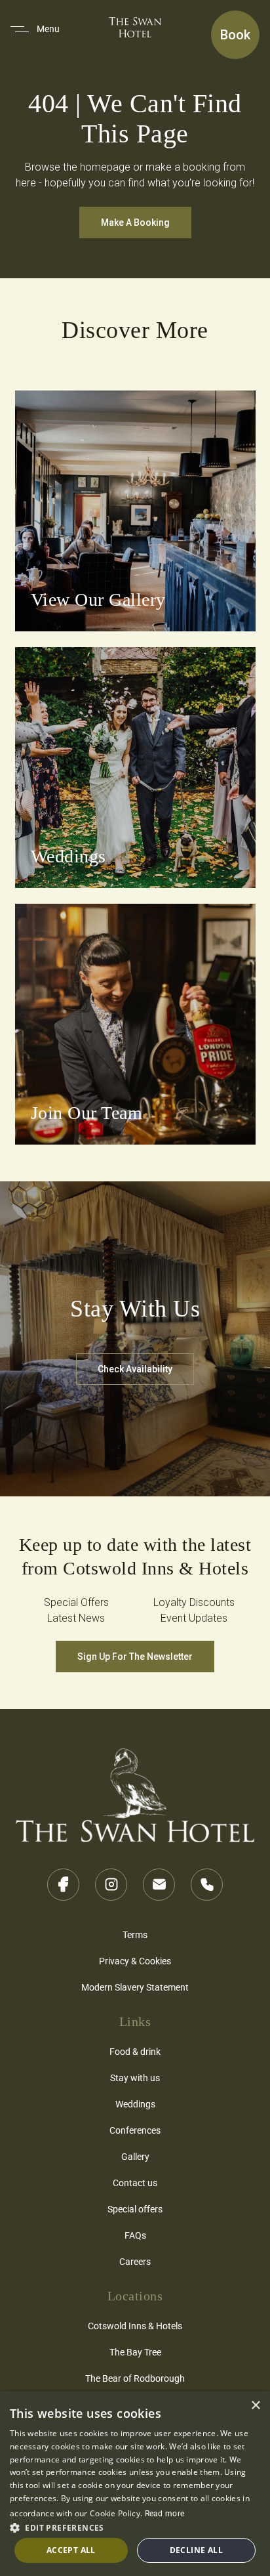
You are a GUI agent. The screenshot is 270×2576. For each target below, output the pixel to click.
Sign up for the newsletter (135, 1657)
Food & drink (135, 2051)
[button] (135, 2527)
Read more (165, 2513)
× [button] (255, 2406)
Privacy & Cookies (135, 1961)
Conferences (135, 2130)
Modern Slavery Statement (135, 1987)
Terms (135, 1934)
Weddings (135, 2104)
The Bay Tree (135, 2352)
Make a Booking (135, 222)
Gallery (135, 2156)
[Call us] (207, 1885)
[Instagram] (111, 1885)
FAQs (135, 2235)
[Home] (135, 1791)
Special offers (135, 2209)
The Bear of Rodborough (135, 2378)
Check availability (135, 1369)
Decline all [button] (196, 2550)
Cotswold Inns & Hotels (135, 2326)
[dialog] (135, 2484)
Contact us (135, 2183)
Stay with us (135, 2078)
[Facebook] (63, 1885)
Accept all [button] (71, 2550)
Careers (135, 2261)
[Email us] (159, 1885)
